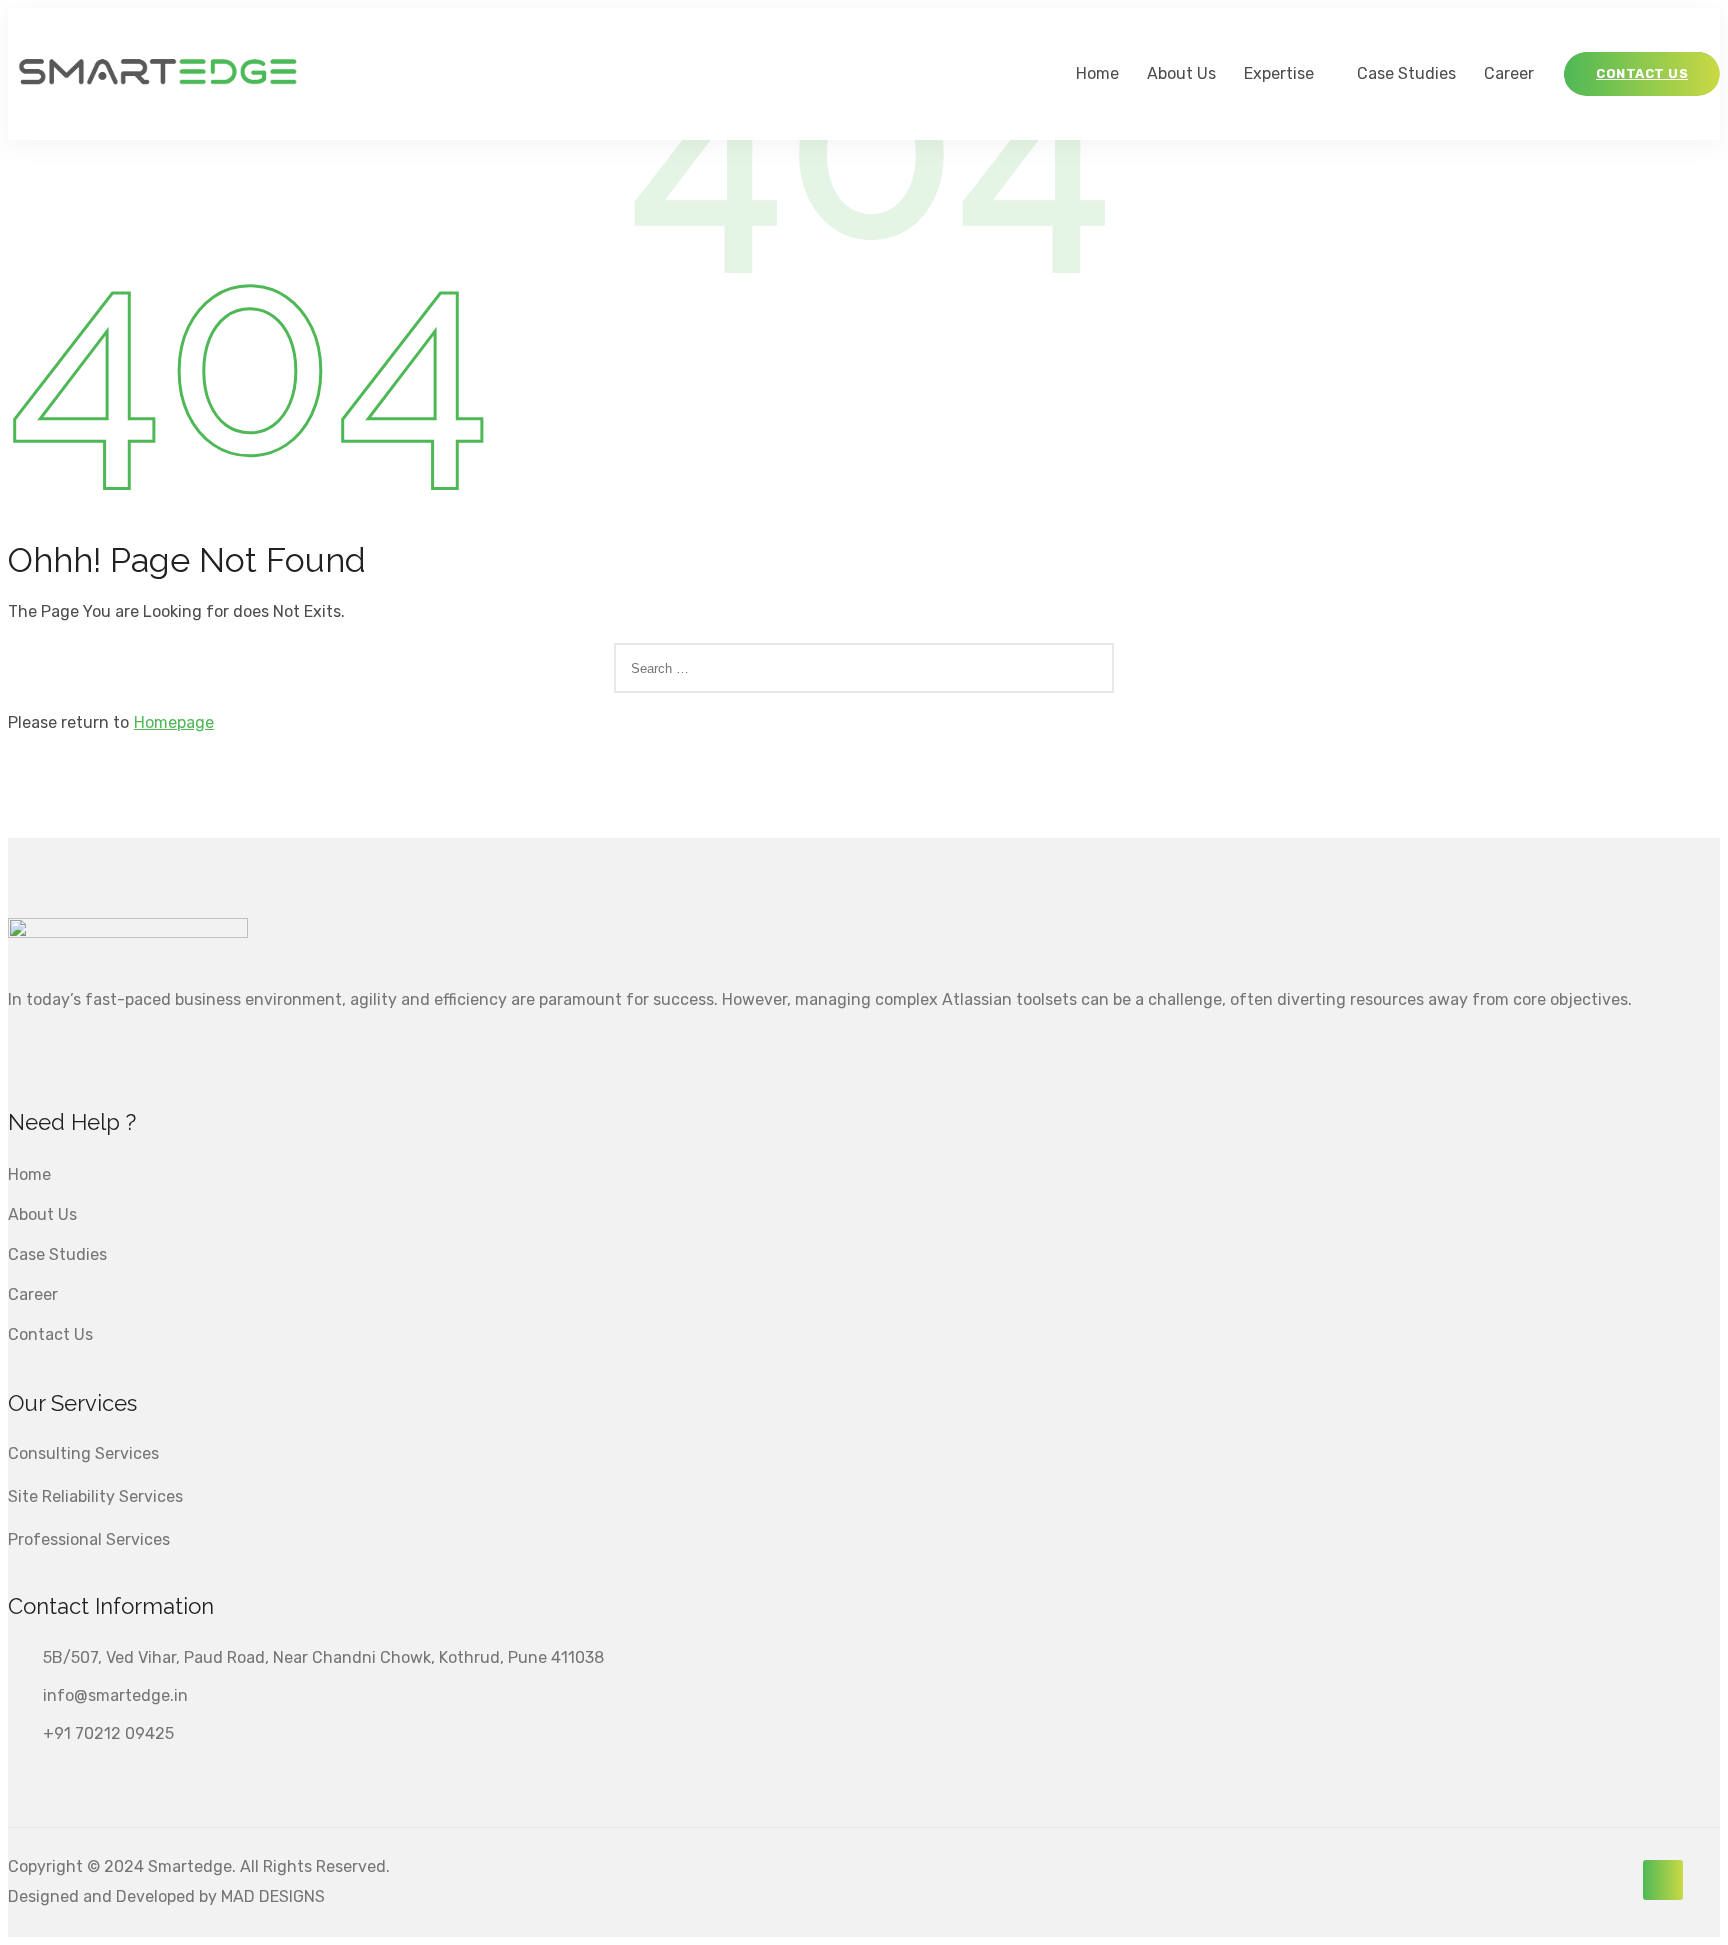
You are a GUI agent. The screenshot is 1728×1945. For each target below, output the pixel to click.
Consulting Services (83, 1453)
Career (1509, 73)
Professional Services (89, 1539)
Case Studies (1406, 73)
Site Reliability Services (95, 1496)
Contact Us (50, 1334)
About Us (1181, 73)
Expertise (1279, 73)
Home (1097, 73)
